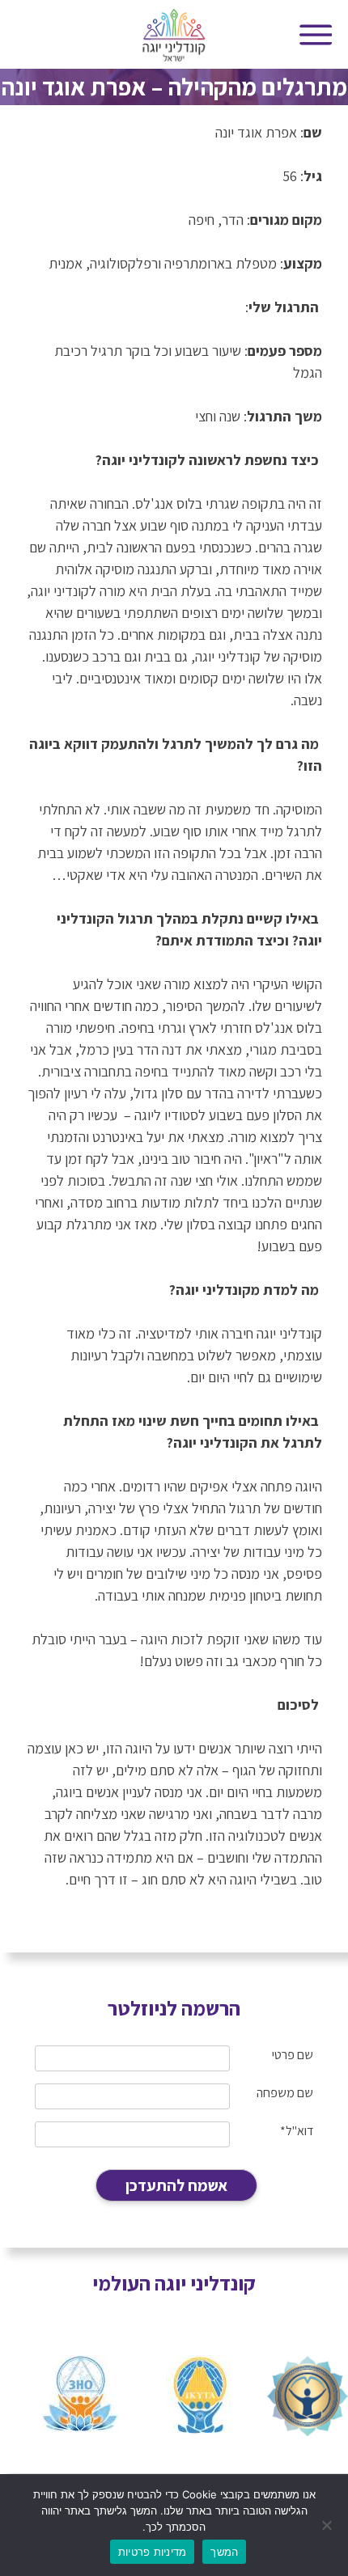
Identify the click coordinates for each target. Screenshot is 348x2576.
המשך (224, 2552)
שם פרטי (293, 2055)
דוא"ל (297, 2131)
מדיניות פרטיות (153, 2552)
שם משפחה (285, 2093)
